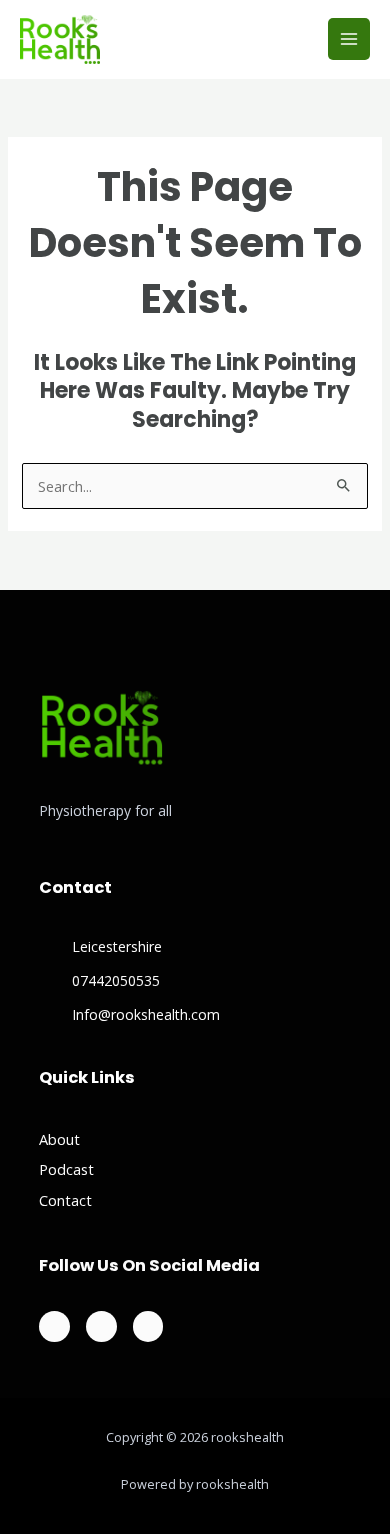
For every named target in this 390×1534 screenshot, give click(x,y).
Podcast (66, 1169)
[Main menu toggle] (349, 39)
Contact (65, 1200)
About (59, 1139)
